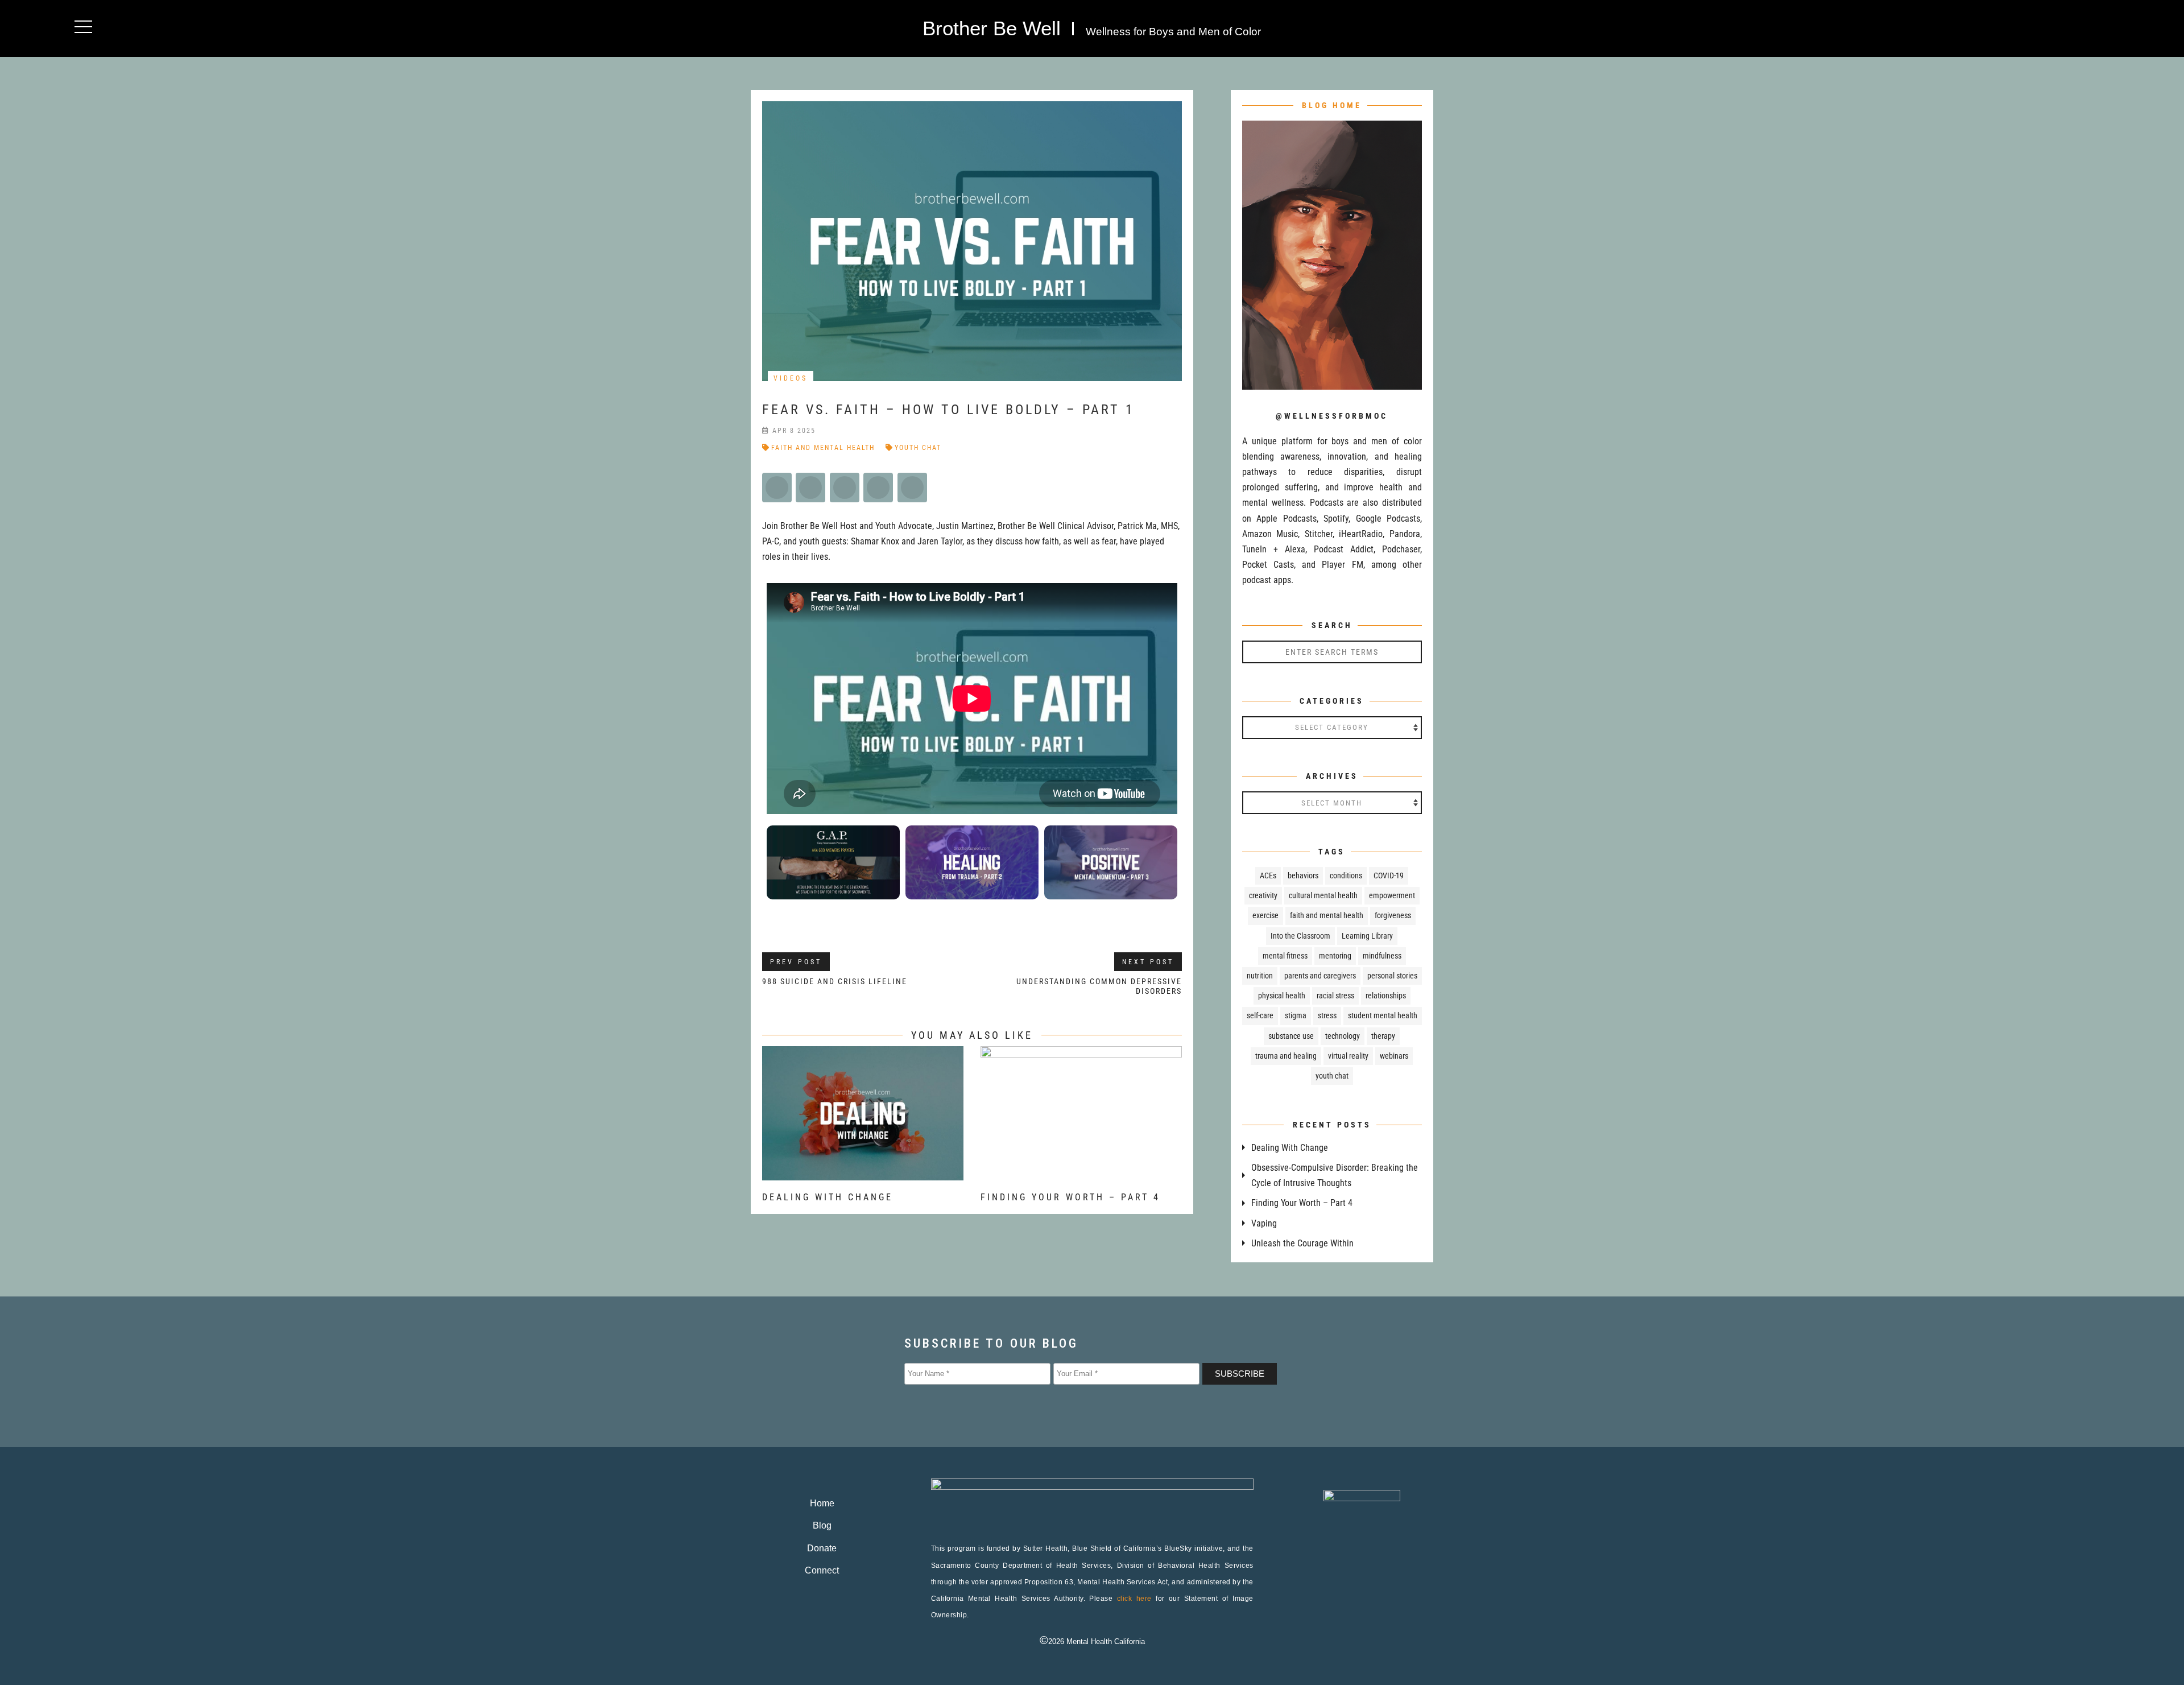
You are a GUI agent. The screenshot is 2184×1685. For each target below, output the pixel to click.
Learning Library (1367, 936)
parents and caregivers (1320, 976)
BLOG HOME (1332, 105)
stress (1327, 1015)
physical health (1282, 996)
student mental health (1383, 1015)
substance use (1291, 1036)
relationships (1386, 996)
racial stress (1335, 996)
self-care (1260, 1015)
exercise (1265, 915)
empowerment (1392, 895)
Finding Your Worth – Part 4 (1070, 1197)
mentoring (1335, 956)
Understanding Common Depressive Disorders (1099, 986)
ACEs (1268, 875)
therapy (1383, 1036)
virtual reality (1348, 1056)
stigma (1296, 1015)
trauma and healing (1286, 1056)
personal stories (1392, 976)
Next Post (1148, 962)
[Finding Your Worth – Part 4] (1081, 1173)
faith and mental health (823, 448)
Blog (822, 1525)
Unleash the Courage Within (1302, 1243)
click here (1134, 1599)
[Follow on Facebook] (1357, 26)
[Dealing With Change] (863, 1173)
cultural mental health (1323, 895)
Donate (822, 1548)
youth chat (918, 448)
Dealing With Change (828, 1197)
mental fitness (1285, 956)
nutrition (1260, 976)
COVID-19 (1389, 875)
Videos (791, 378)
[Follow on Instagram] (1380, 26)
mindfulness (1382, 956)
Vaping (1264, 1223)
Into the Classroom (1300, 936)
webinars (1394, 1056)
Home (822, 1503)
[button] (83, 26)
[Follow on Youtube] (1403, 26)
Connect (822, 1570)
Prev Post (796, 962)
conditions (1346, 875)
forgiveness (1393, 915)
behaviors (1303, 875)
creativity (1263, 895)
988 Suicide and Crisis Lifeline (835, 981)
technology (1343, 1036)
